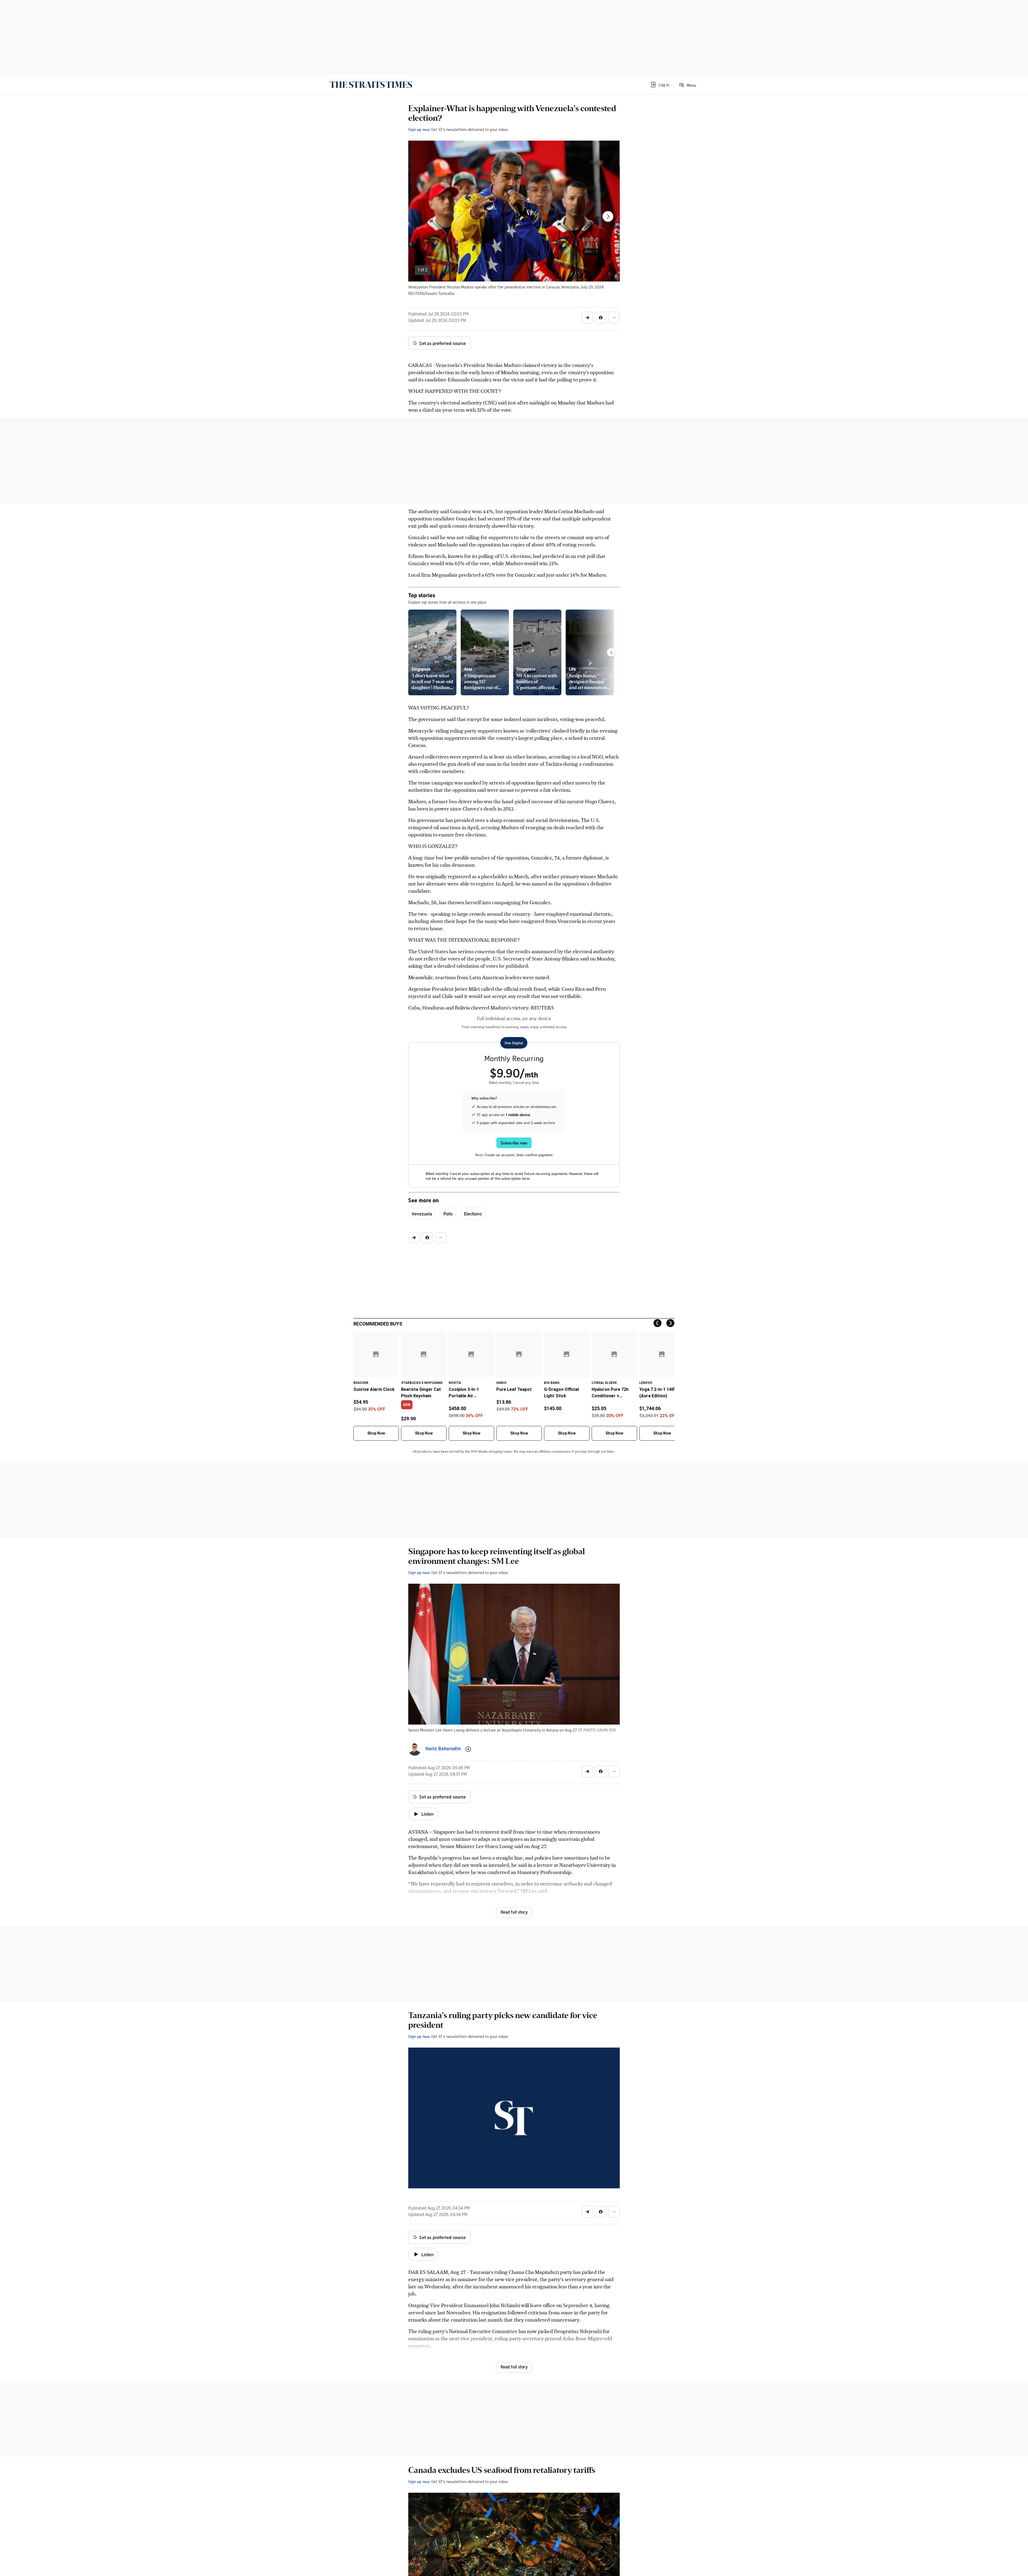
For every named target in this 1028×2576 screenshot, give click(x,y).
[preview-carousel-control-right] (611, 652)
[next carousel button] (608, 216)
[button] (660, 85)
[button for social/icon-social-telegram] (587, 318)
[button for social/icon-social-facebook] (601, 318)
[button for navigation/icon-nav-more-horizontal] (614, 318)
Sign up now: (419, 129)
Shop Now (376, 1433)
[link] (371, 85)
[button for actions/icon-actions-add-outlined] (468, 1749)
